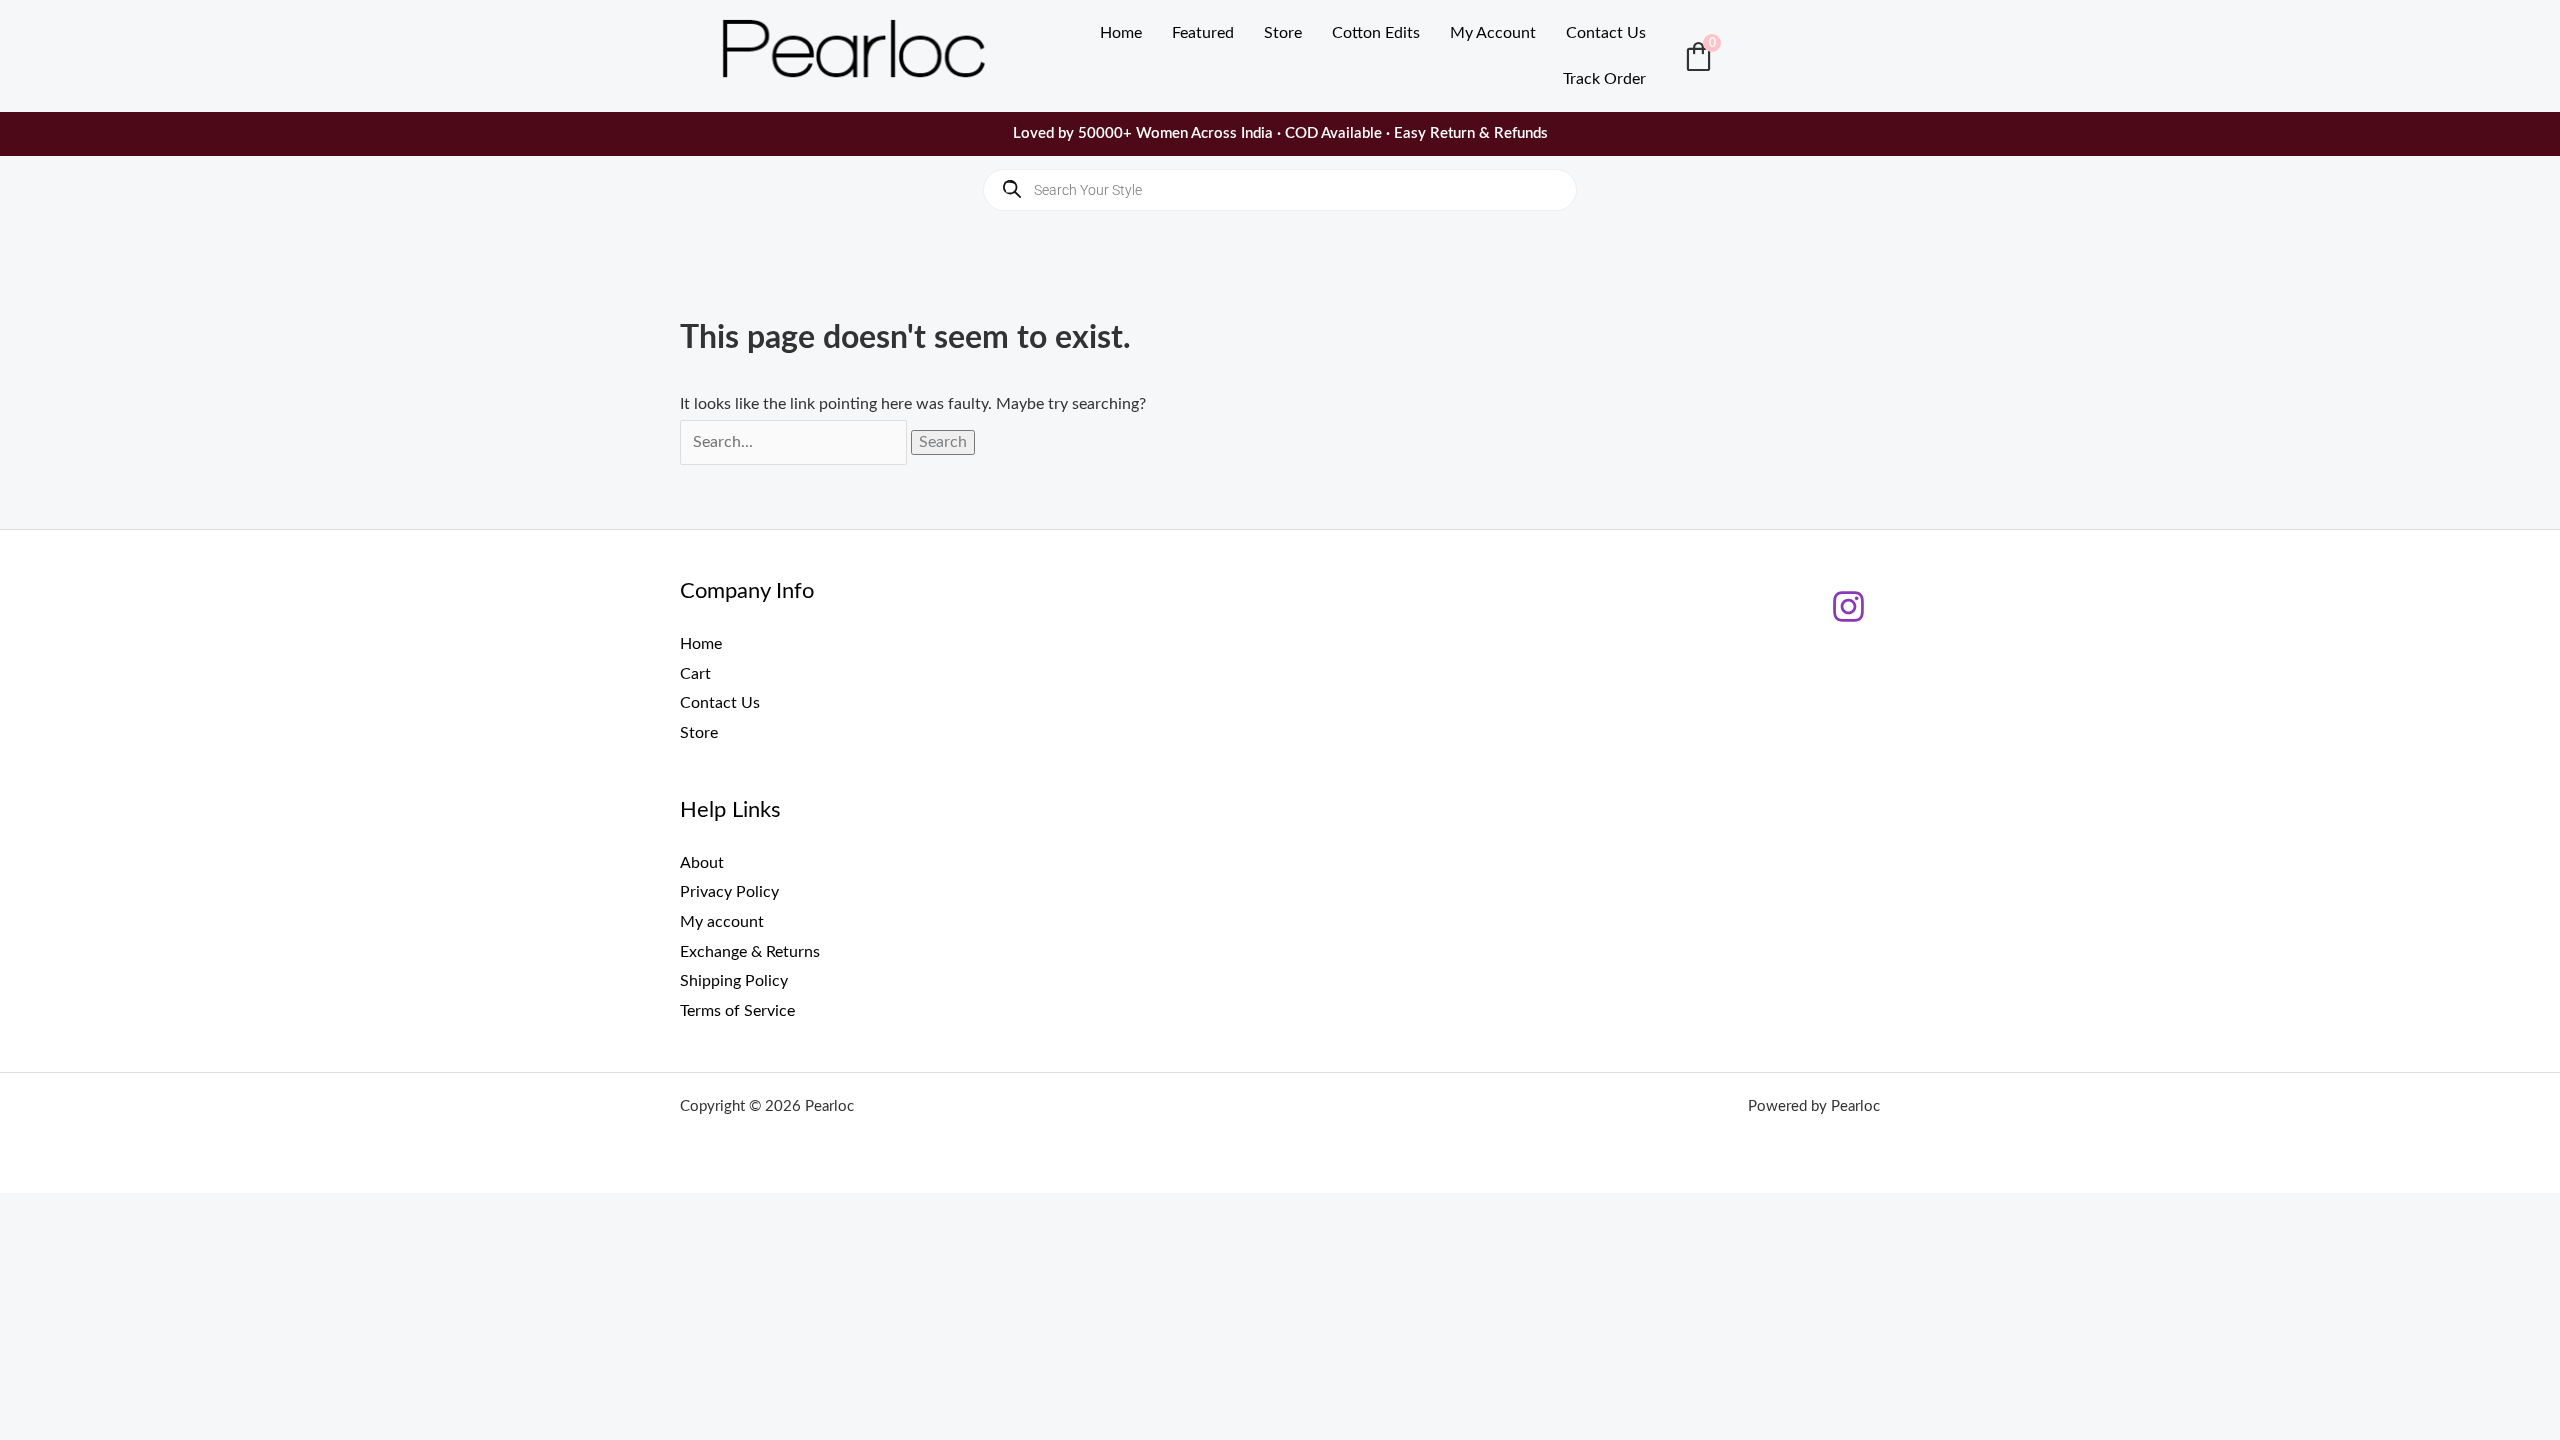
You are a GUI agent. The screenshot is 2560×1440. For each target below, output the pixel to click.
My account (722, 922)
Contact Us (1606, 33)
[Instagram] (1848, 606)
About (702, 862)
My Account (1493, 33)
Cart (695, 674)
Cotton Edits (1376, 33)
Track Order (1604, 79)
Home (1121, 33)
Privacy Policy (729, 892)
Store (1283, 33)
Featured (1203, 33)
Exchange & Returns (750, 952)
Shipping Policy (734, 981)
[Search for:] (795, 442)
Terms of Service (737, 1011)
